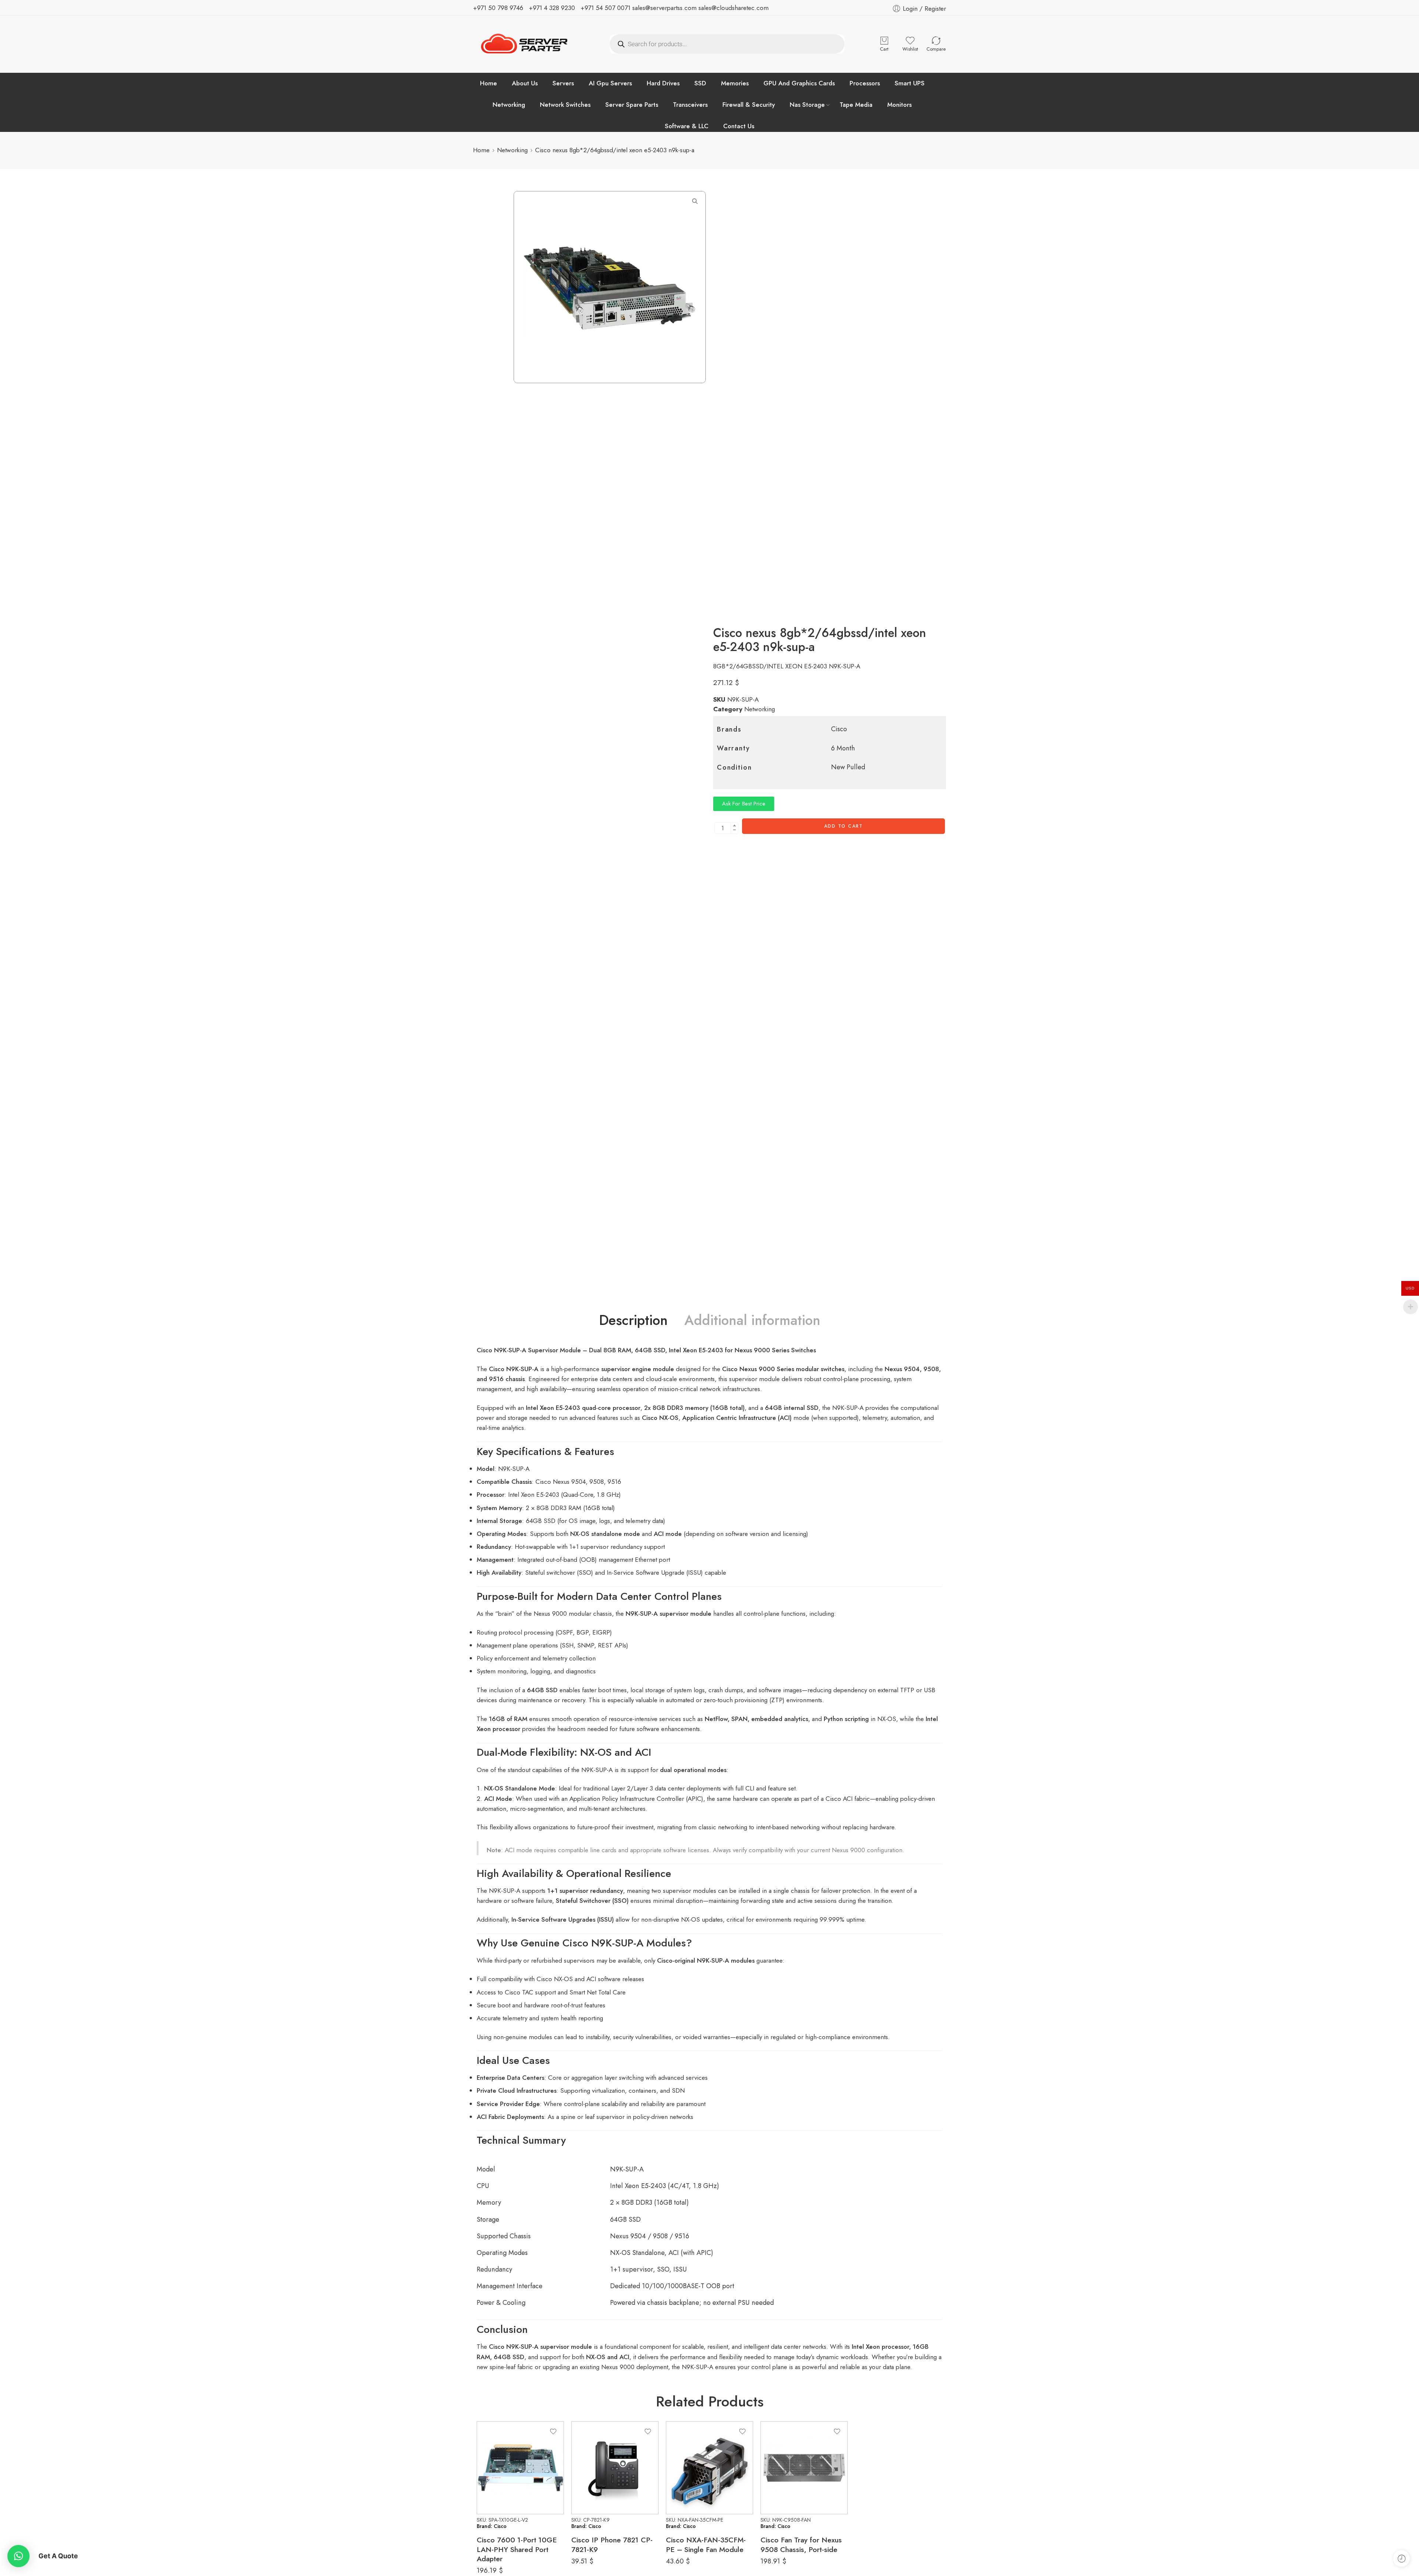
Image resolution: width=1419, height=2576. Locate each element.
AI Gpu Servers (610, 83)
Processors (865, 83)
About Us (525, 83)
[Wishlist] (553, 2432)
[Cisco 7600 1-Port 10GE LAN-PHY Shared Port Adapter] (520, 2468)
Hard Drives (663, 83)
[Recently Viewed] (1401, 2558)
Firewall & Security (749, 105)
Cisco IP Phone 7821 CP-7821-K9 (612, 2544)
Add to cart (843, 826)
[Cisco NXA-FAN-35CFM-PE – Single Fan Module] (709, 2468)
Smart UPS (910, 83)
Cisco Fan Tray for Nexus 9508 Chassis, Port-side (801, 2544)
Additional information (752, 1320)
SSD (700, 83)
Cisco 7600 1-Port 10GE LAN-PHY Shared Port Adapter (517, 2549)
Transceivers (690, 105)
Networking (509, 105)
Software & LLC (687, 126)
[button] (18, 2556)
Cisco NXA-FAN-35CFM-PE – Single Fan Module (706, 2544)
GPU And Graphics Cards (799, 83)
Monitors (899, 105)
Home (489, 83)
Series (785, 1369)
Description (633, 1320)
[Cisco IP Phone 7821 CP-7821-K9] (615, 2468)
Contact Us (739, 126)
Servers (563, 83)
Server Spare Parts (632, 105)
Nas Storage (807, 105)
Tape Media (856, 105)
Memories (735, 83)
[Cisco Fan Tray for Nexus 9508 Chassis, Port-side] (804, 2468)
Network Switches (565, 105)
